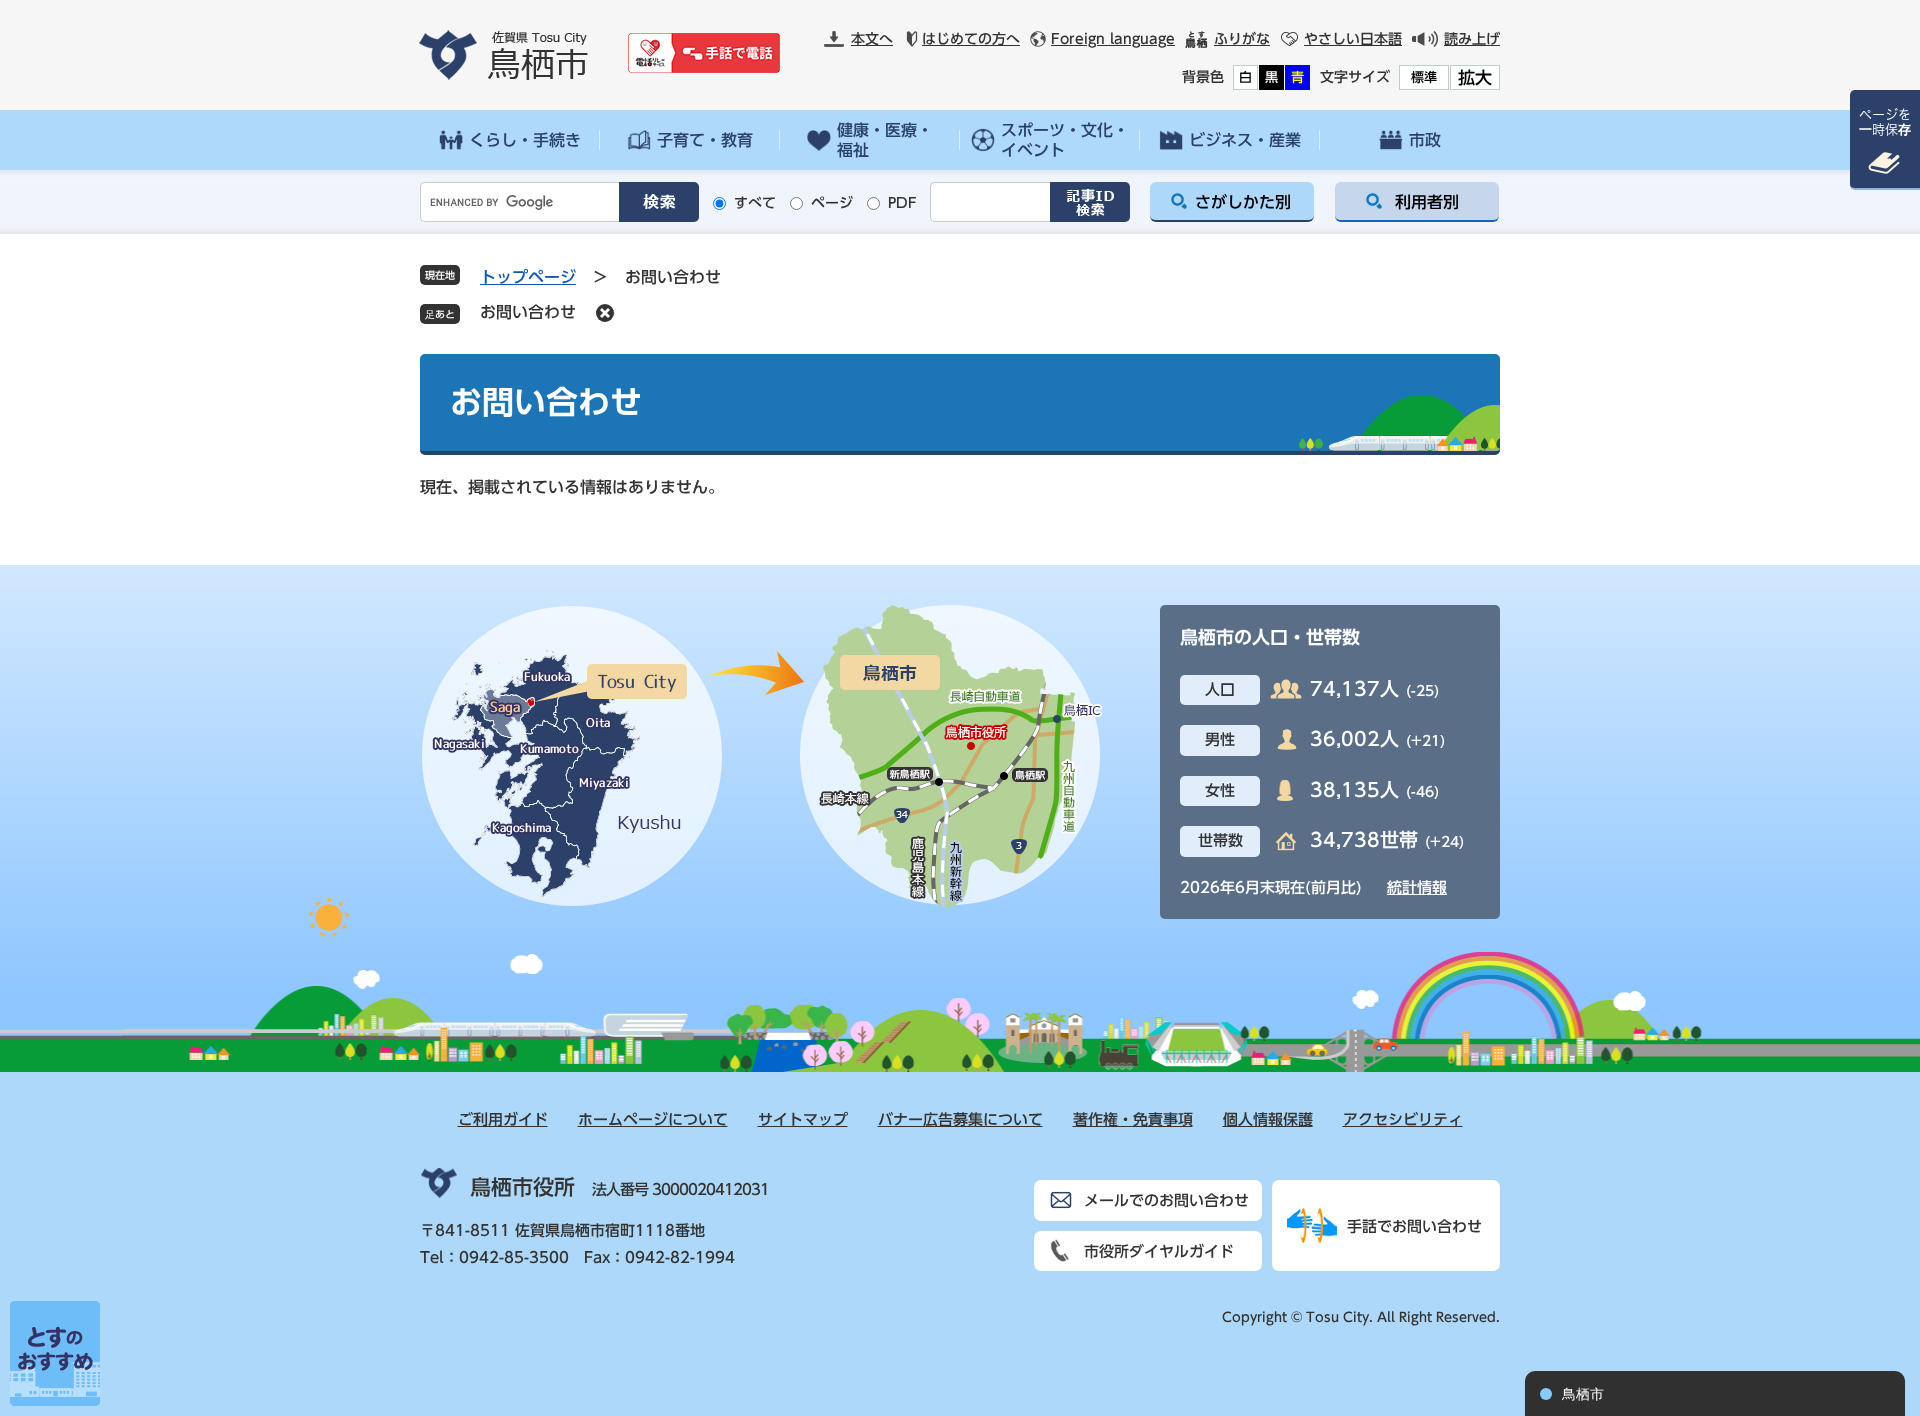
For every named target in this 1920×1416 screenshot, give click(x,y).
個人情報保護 (1268, 1119)
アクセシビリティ (1403, 1119)
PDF (902, 203)
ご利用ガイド (503, 1119)
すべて (755, 203)
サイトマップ (803, 1119)
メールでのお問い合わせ (1166, 1200)
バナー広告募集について (960, 1119)
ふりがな (1242, 39)
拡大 (1475, 77)
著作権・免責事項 (1133, 1119)
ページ (832, 203)
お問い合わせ (528, 312)
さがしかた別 (1243, 202)
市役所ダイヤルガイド (1159, 1251)
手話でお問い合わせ (1414, 1226)
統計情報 (1417, 887)
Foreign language (1113, 39)
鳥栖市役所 (522, 1187)
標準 (1424, 77)
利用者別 (1427, 202)
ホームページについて (653, 1119)
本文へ (872, 39)
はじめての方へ (971, 39)
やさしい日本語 (1353, 39)
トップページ (528, 277)
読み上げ (1472, 39)
